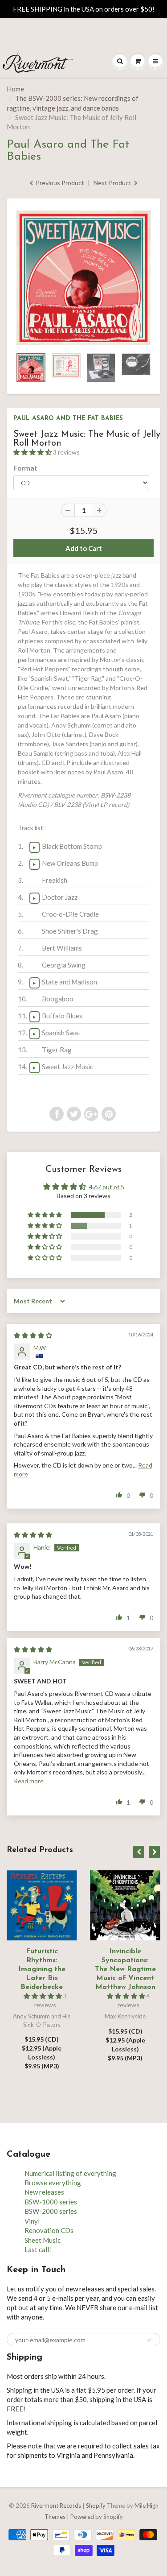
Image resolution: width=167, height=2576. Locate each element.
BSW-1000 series (51, 2202)
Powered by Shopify (97, 2517)
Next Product (113, 183)
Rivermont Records (56, 2506)
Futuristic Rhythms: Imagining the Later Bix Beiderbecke (42, 1969)
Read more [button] (29, 1781)
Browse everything (53, 2183)
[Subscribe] (149, 2340)
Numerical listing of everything (70, 2173)
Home (15, 89)
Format (25, 468)
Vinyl (32, 2221)
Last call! (38, 2249)
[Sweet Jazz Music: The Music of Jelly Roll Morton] (83, 278)
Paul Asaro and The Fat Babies (68, 419)
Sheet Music (43, 2240)
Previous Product (59, 183)
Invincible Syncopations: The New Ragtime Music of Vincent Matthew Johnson (125, 1969)
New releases (44, 2192)
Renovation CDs (49, 2230)
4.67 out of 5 (107, 1187)
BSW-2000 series (51, 2211)
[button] (33, 452)
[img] (33, 1335)
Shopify (96, 2506)
